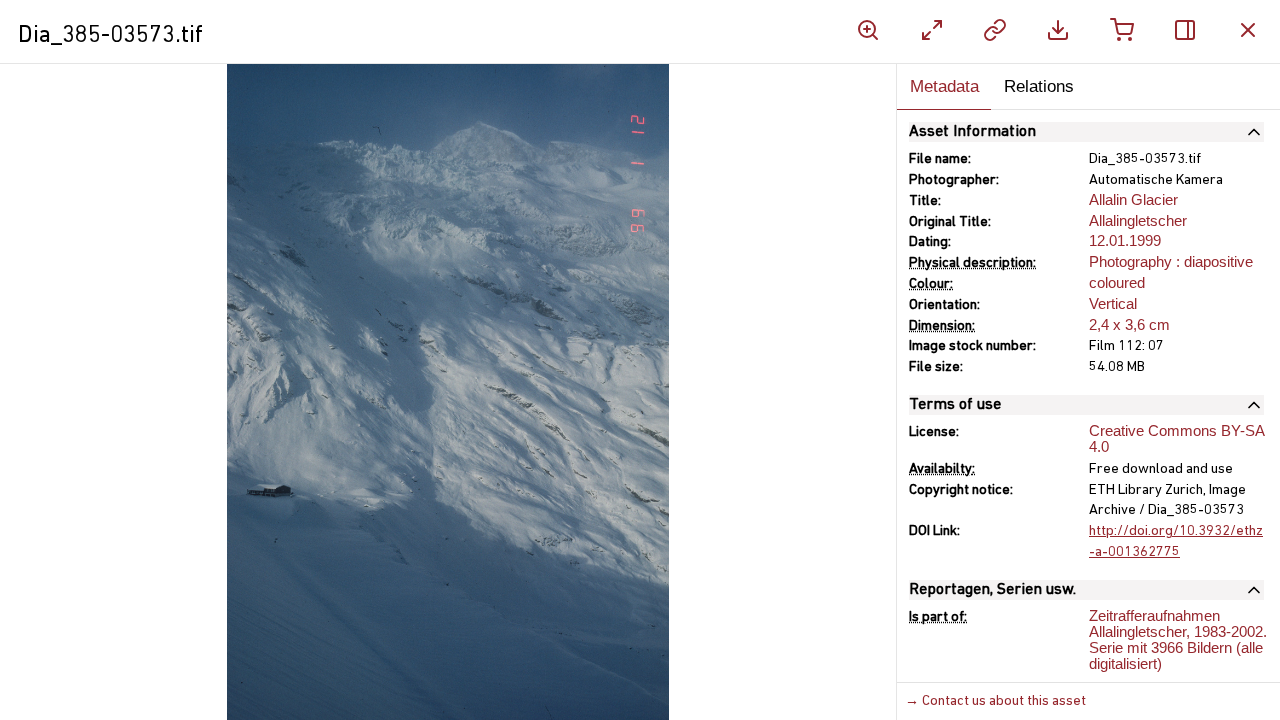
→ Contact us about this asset (995, 701)
